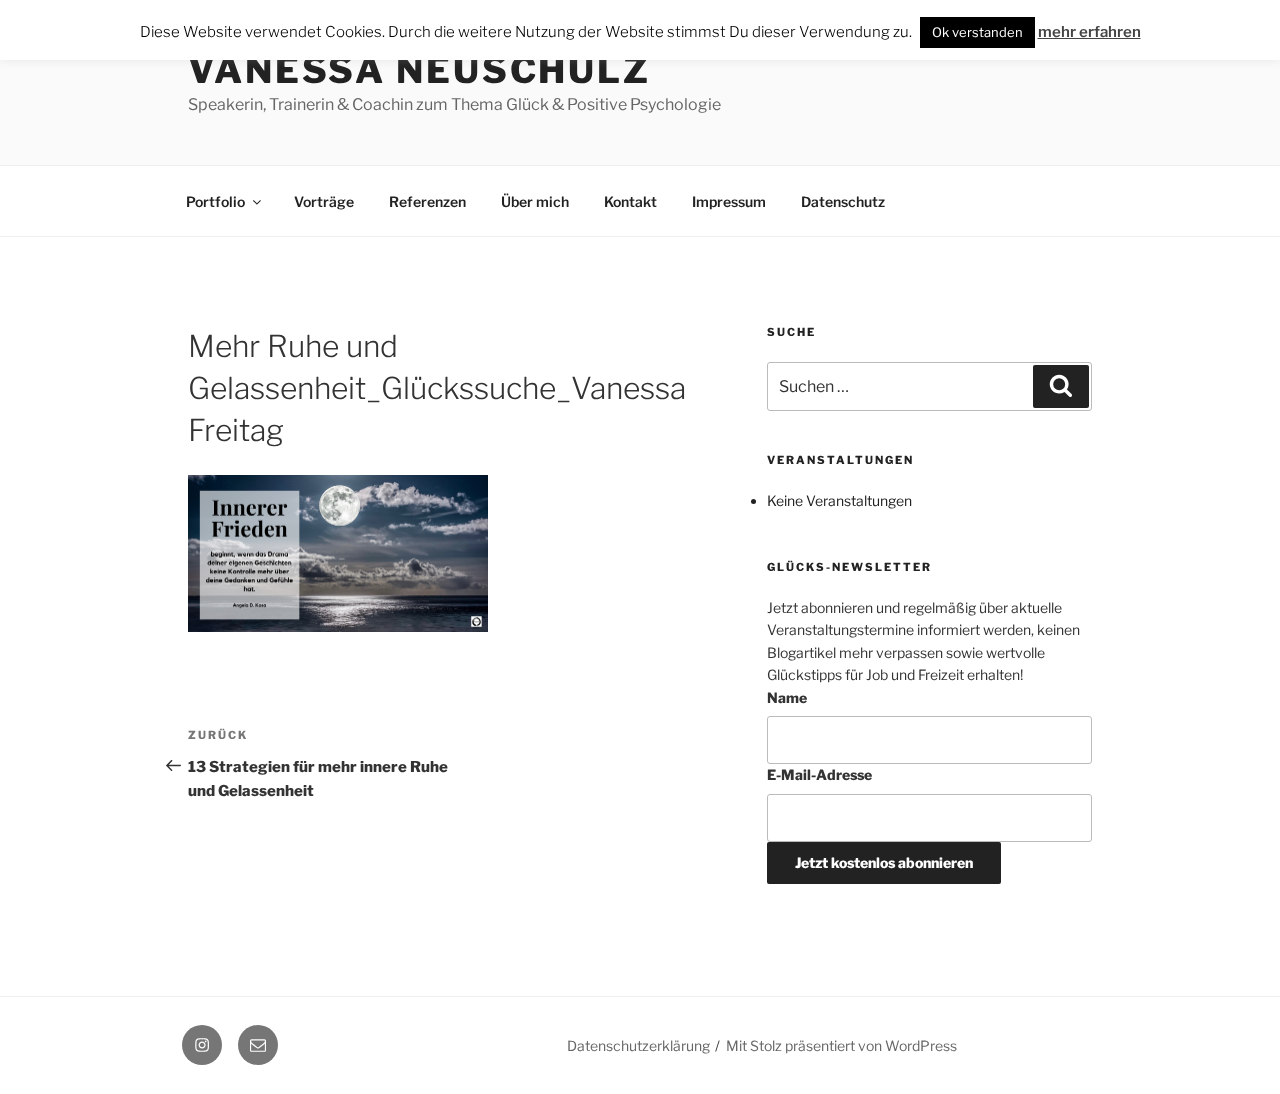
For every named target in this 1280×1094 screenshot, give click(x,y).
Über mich (535, 201)
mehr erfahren (1089, 32)
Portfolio (215, 201)
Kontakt (630, 201)
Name (787, 697)
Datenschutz (843, 201)
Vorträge (324, 201)
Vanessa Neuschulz (419, 70)
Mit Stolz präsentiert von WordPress (841, 1045)
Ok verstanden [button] (977, 32)
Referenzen (427, 201)
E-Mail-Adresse (819, 774)
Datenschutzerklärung (638, 1045)
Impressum (729, 201)
